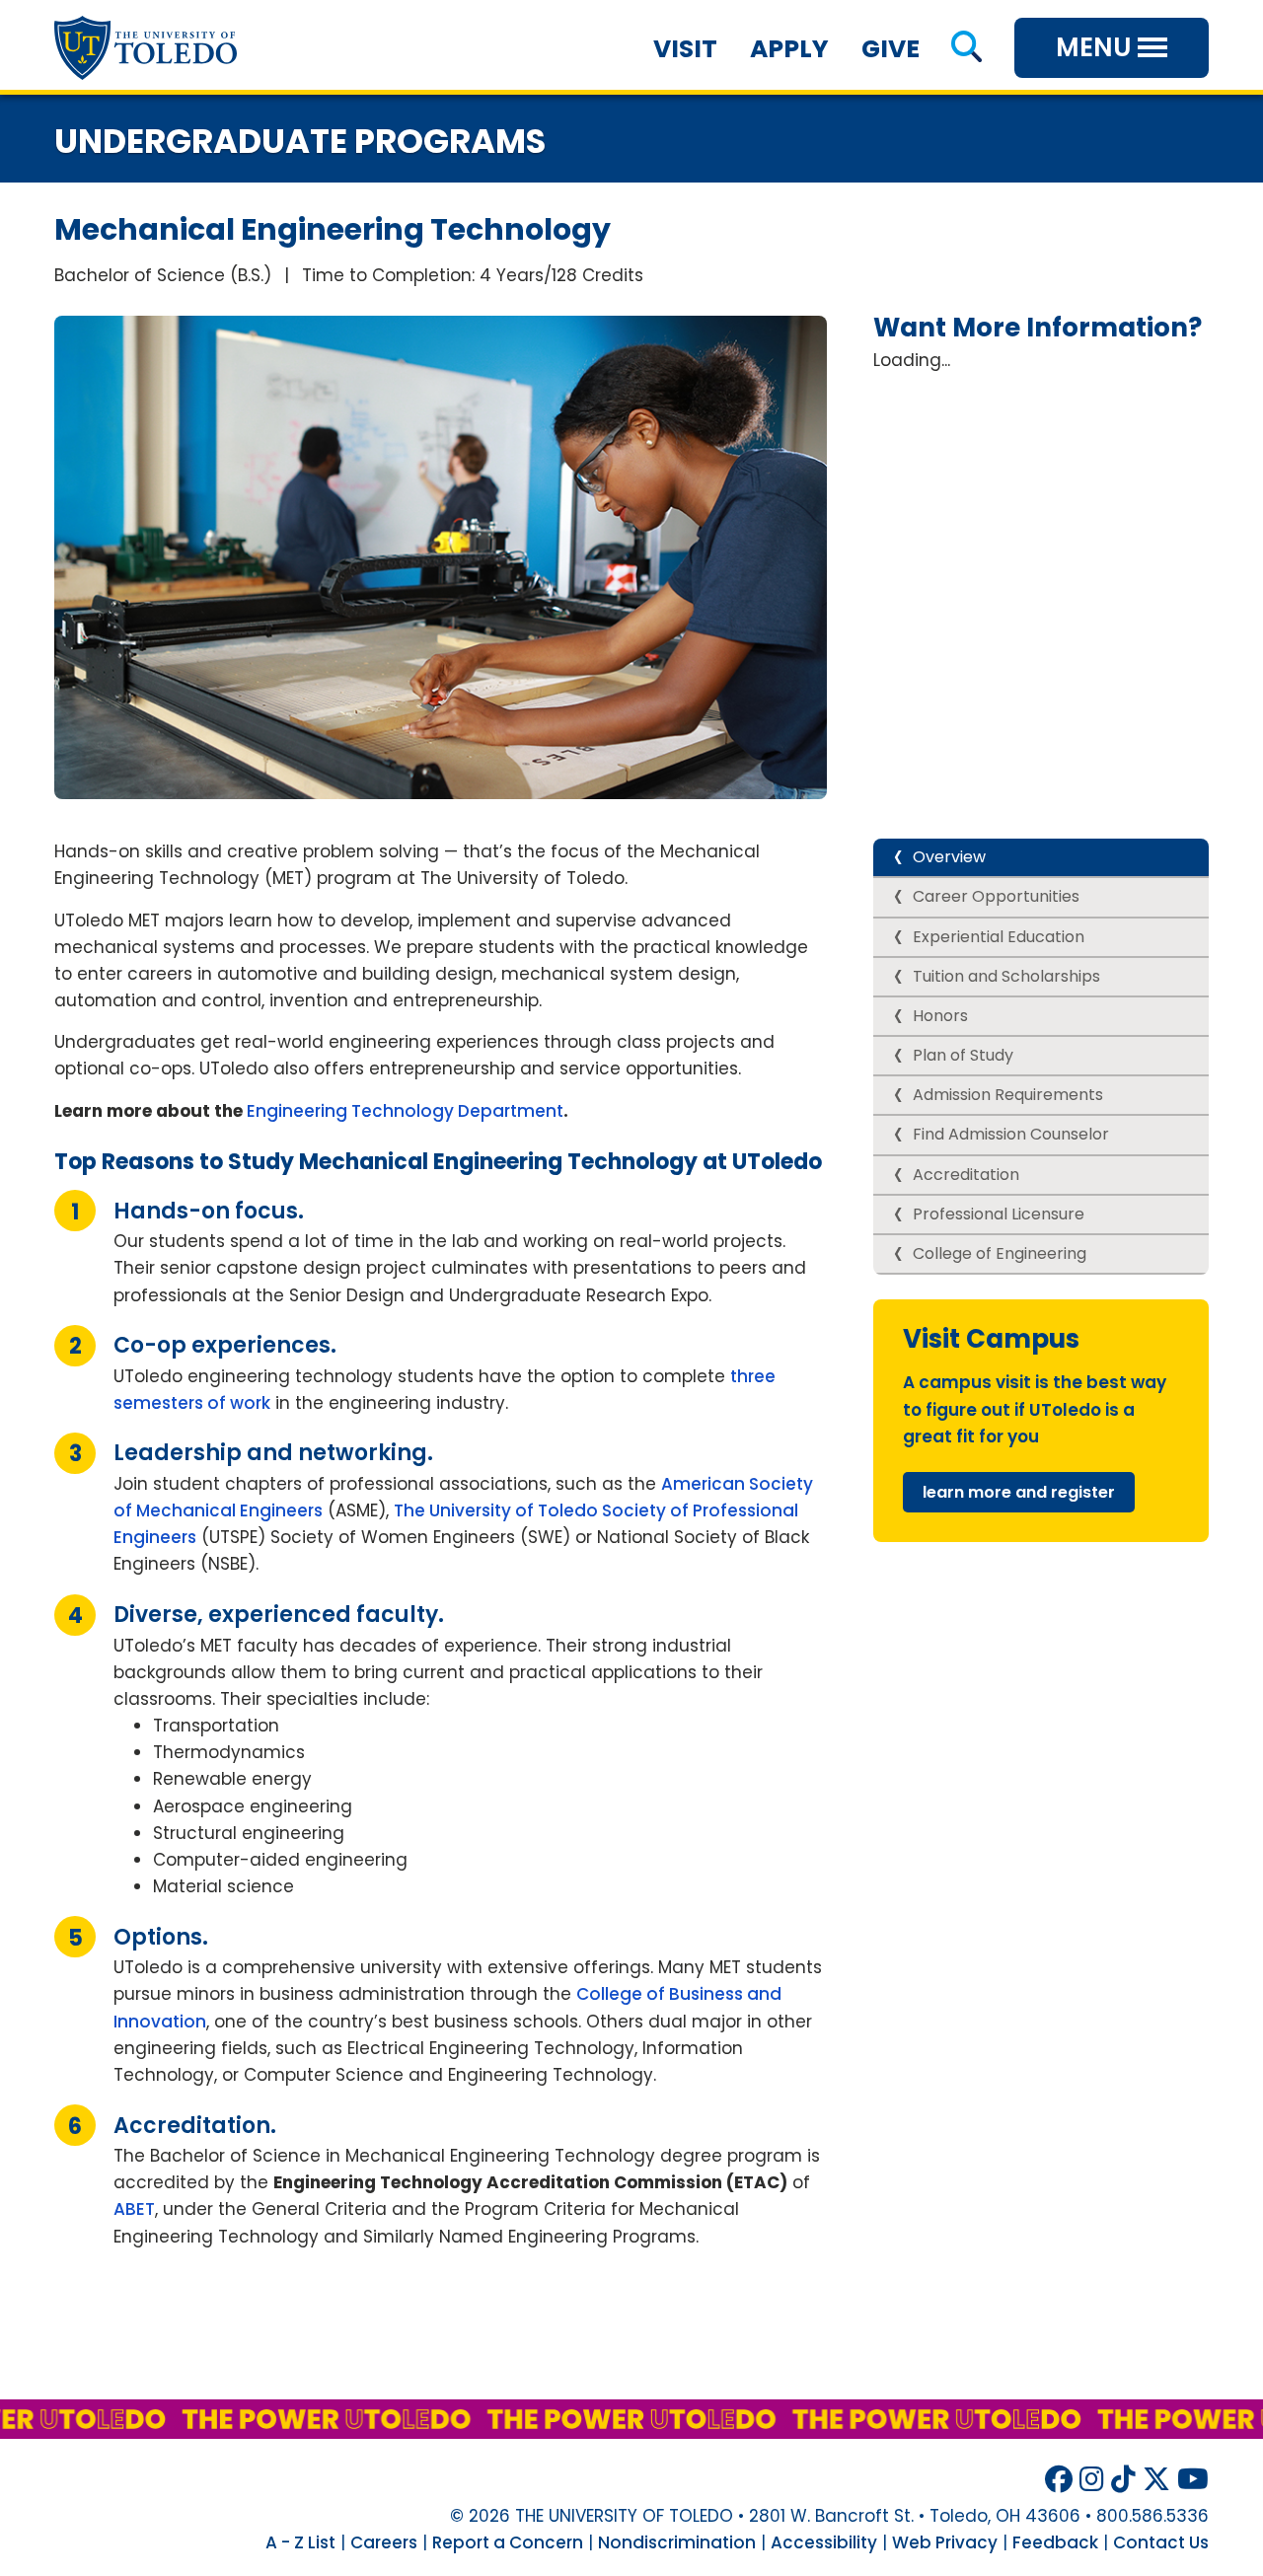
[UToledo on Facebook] (1059, 2480)
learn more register (1019, 1492)
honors (940, 1016)
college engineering (1000, 1253)
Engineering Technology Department (405, 1111)
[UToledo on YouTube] (1193, 2480)
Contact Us (1161, 2542)
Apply (789, 49)
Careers (384, 2542)
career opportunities (996, 896)
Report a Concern (508, 2542)
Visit (685, 49)
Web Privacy (945, 2542)
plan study (965, 1055)
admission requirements (1008, 1095)
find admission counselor (1011, 1134)
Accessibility (824, 2542)
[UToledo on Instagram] (1092, 2480)
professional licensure (999, 1214)
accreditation (966, 1175)
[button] (966, 49)
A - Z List (300, 2542)
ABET (134, 2209)
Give (891, 49)
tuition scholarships (1006, 976)
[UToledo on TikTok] (1123, 2480)
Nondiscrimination (677, 2542)
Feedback (1055, 2542)
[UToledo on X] (1156, 2480)
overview (949, 857)
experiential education (999, 937)
